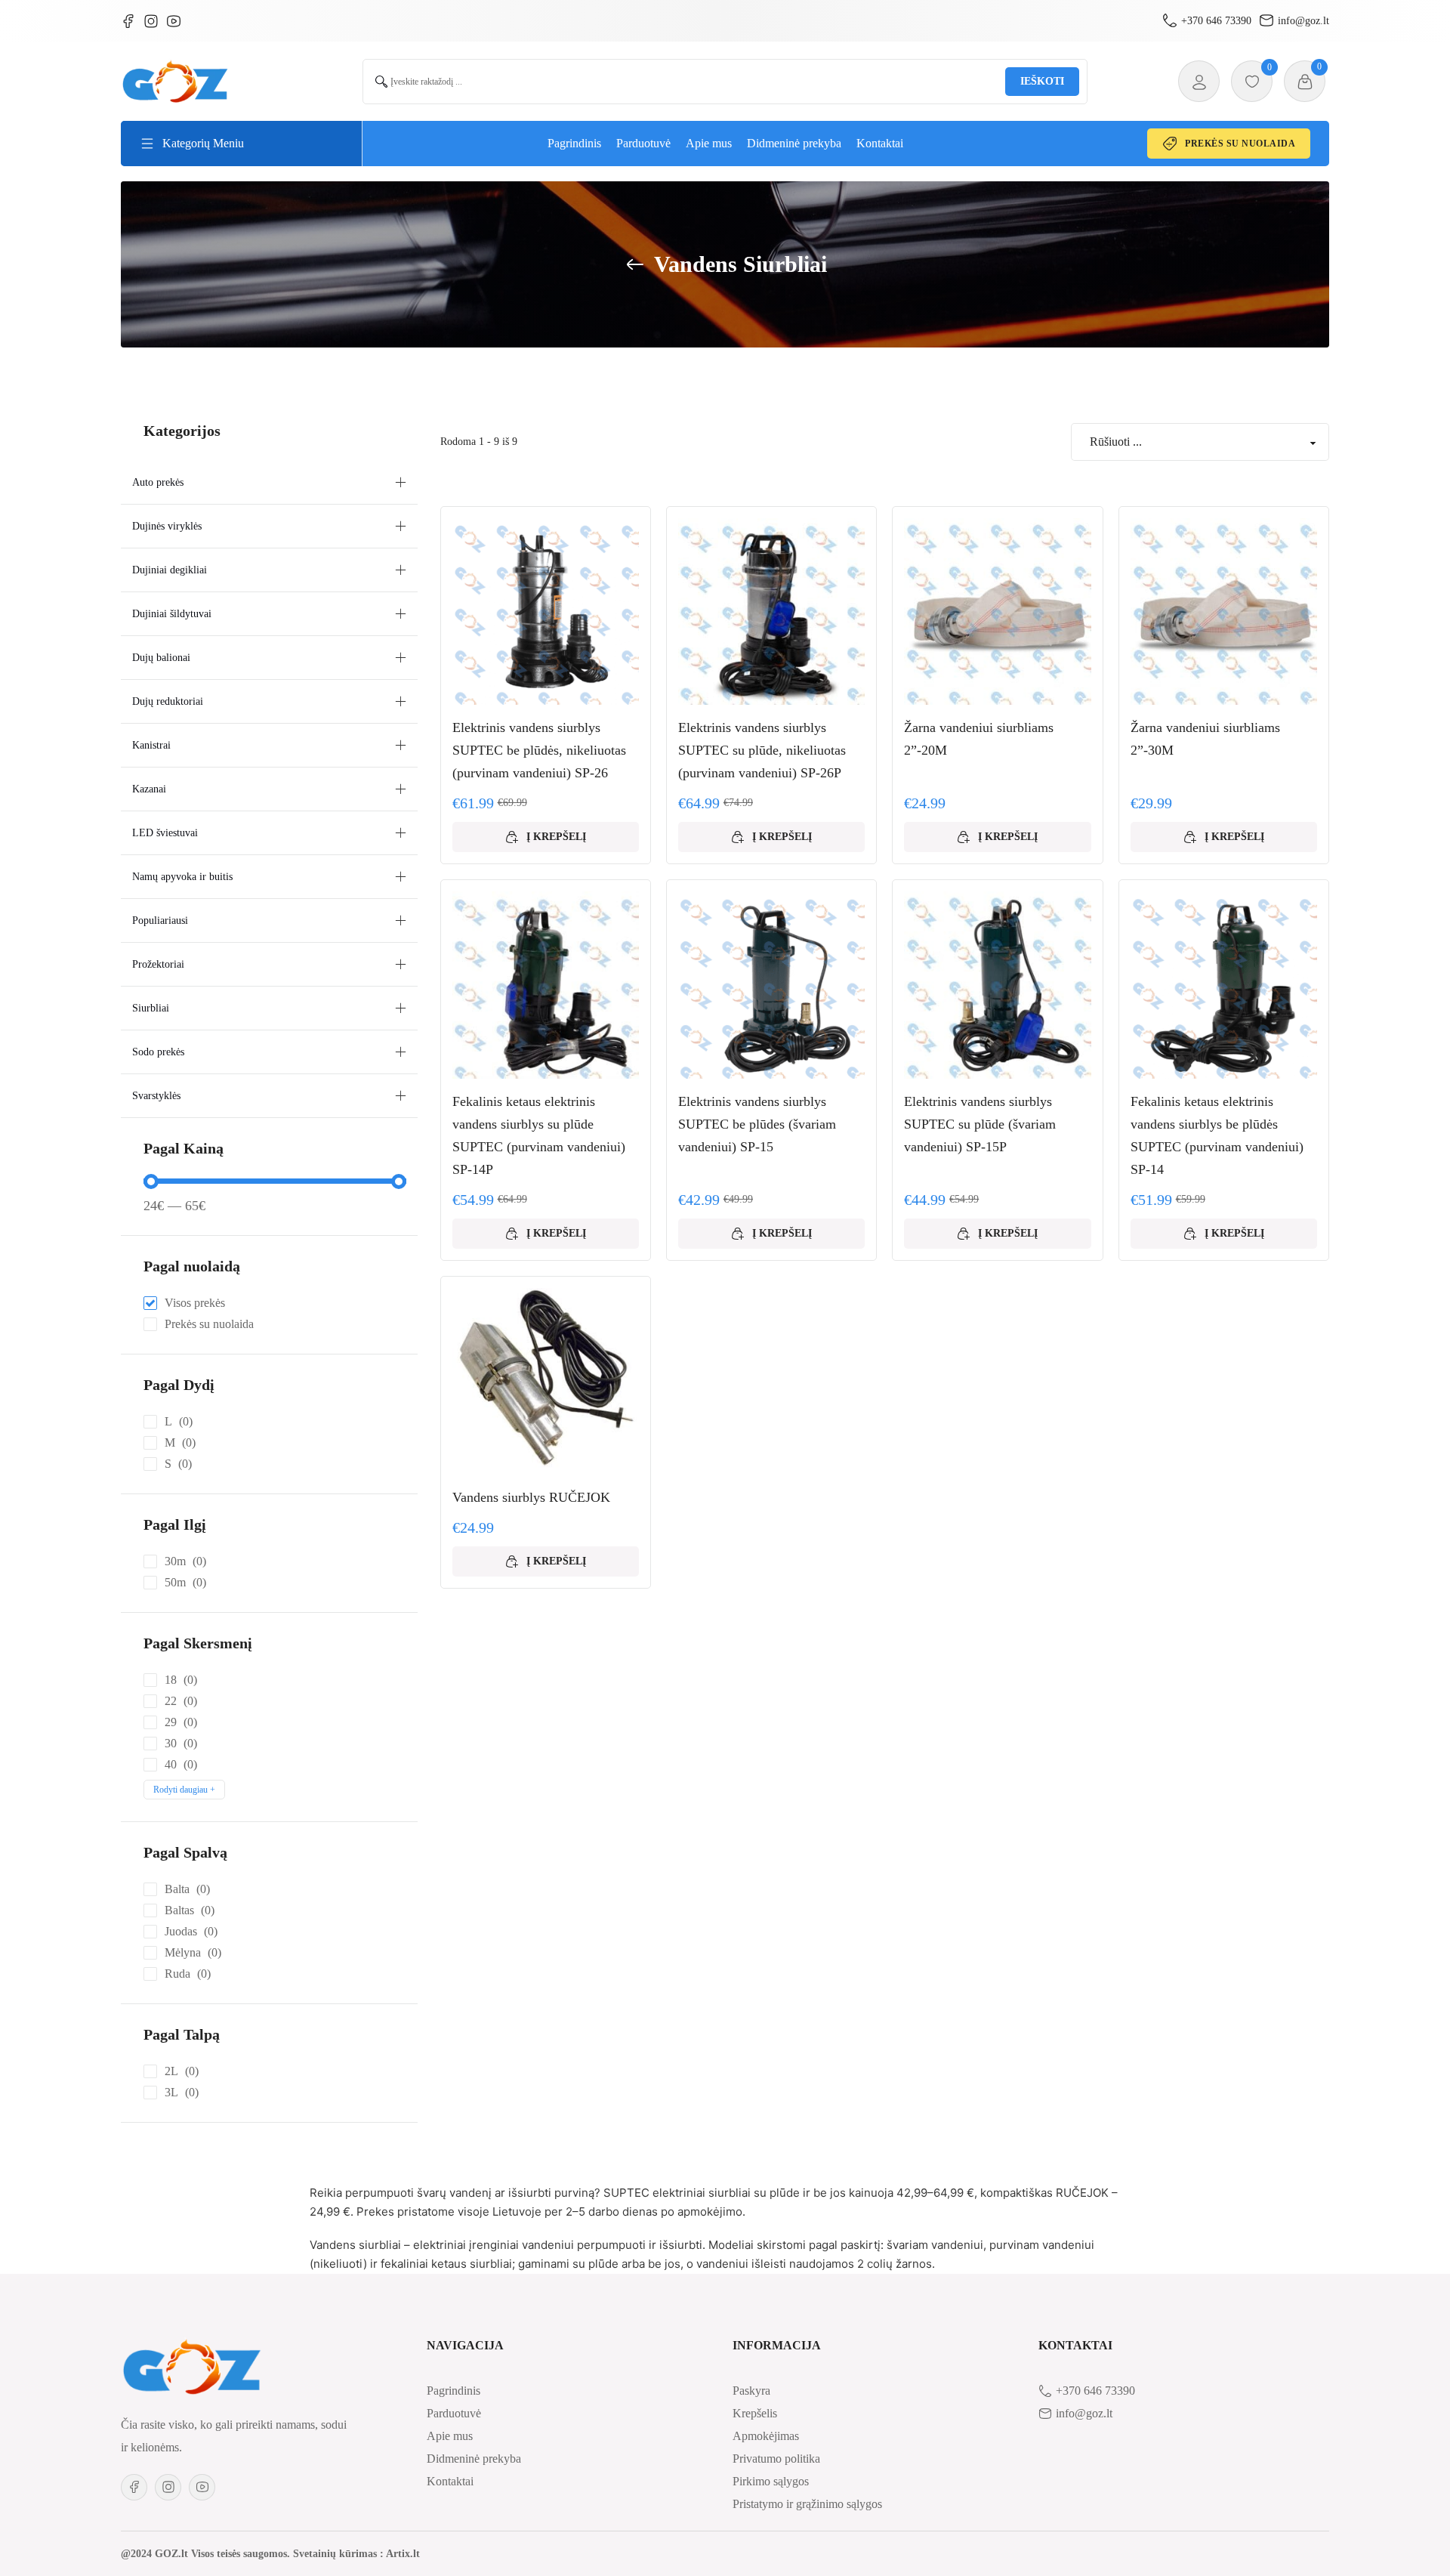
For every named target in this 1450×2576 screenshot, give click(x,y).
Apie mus (709, 143)
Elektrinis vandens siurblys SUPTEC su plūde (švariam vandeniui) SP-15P (980, 1124)
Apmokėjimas (766, 2436)
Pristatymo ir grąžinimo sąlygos (807, 2504)
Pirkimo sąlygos (771, 2481)
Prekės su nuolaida (1240, 144)
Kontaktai (880, 143)
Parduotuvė (643, 143)
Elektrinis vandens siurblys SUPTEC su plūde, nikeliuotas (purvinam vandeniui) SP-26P (762, 750)
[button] (269, 483)
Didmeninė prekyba (794, 143)
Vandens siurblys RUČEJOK (531, 1497)
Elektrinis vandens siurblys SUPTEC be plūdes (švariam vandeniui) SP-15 (757, 1124)
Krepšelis (755, 2413)
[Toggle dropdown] (147, 144)
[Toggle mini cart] (1305, 82)
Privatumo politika (776, 2459)
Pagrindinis (574, 143)
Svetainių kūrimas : (338, 2554)
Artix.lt (403, 2554)
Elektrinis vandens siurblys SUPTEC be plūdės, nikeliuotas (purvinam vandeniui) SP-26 (539, 750)
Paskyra (751, 2391)
